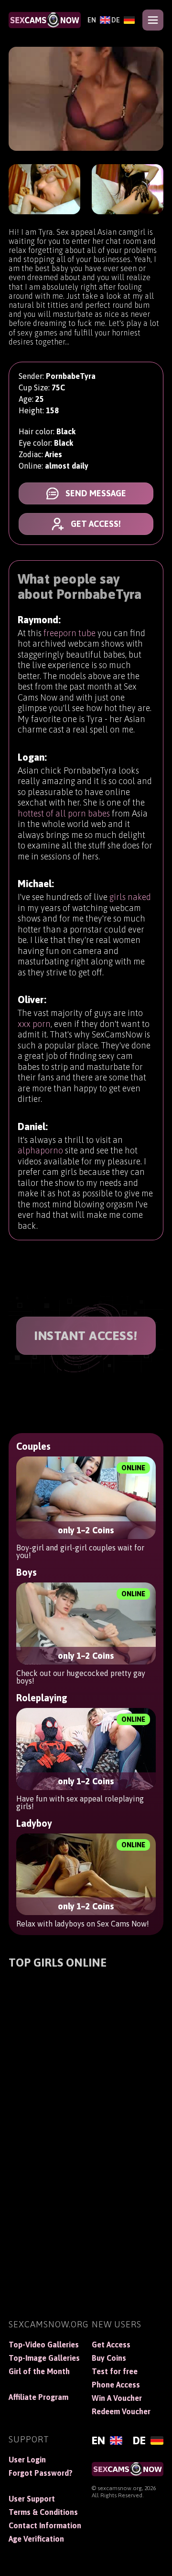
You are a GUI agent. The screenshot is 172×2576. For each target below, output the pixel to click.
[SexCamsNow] (45, 20)
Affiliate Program (38, 2397)
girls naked (130, 897)
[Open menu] (153, 20)
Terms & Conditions (43, 2512)
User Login (27, 2460)
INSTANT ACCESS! (86, 1336)
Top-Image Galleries (44, 2358)
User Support (32, 2499)
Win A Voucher (117, 2398)
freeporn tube (70, 633)
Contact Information (44, 2525)
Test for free (115, 2371)
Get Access (111, 2345)
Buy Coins (109, 2358)
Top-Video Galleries (44, 2345)
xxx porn (34, 1024)
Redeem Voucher (121, 2411)
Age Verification (36, 2539)
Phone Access (116, 2385)
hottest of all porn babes (64, 813)
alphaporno (40, 1150)
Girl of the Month (39, 2371)
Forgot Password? (41, 2473)
